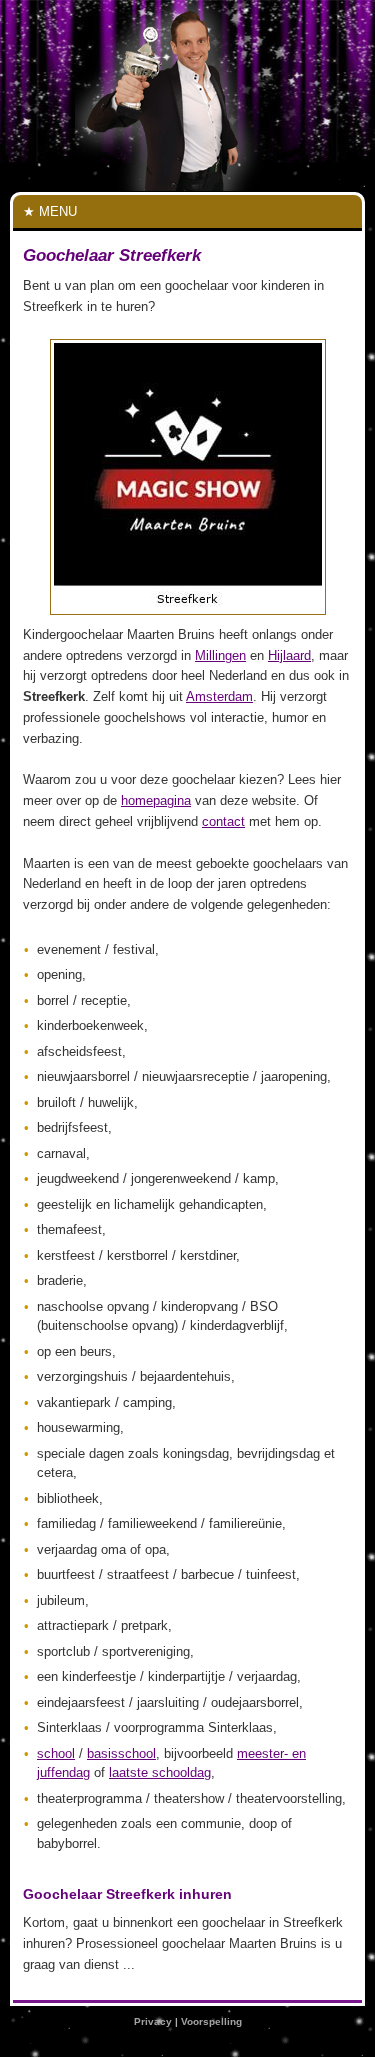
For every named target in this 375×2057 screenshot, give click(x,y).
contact (223, 821)
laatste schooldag (160, 1772)
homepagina (156, 800)
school (56, 1753)
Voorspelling (211, 2021)
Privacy (153, 2021)
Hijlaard (289, 655)
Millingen (220, 655)
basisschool (121, 1753)
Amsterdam (219, 696)
